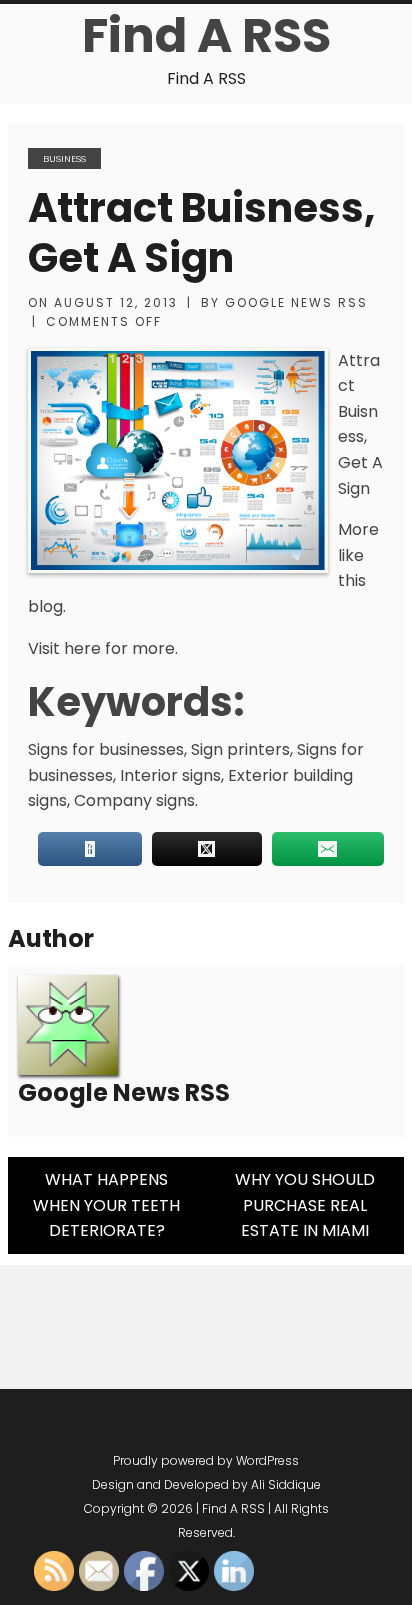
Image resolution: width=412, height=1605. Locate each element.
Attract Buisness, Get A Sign (201, 233)
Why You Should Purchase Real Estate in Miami (305, 1205)
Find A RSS (206, 35)
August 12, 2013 (116, 302)
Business (64, 158)
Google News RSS (296, 302)
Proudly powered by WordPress (206, 1460)
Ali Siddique (286, 1484)
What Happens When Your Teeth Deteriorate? (106, 1205)
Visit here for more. (103, 648)
